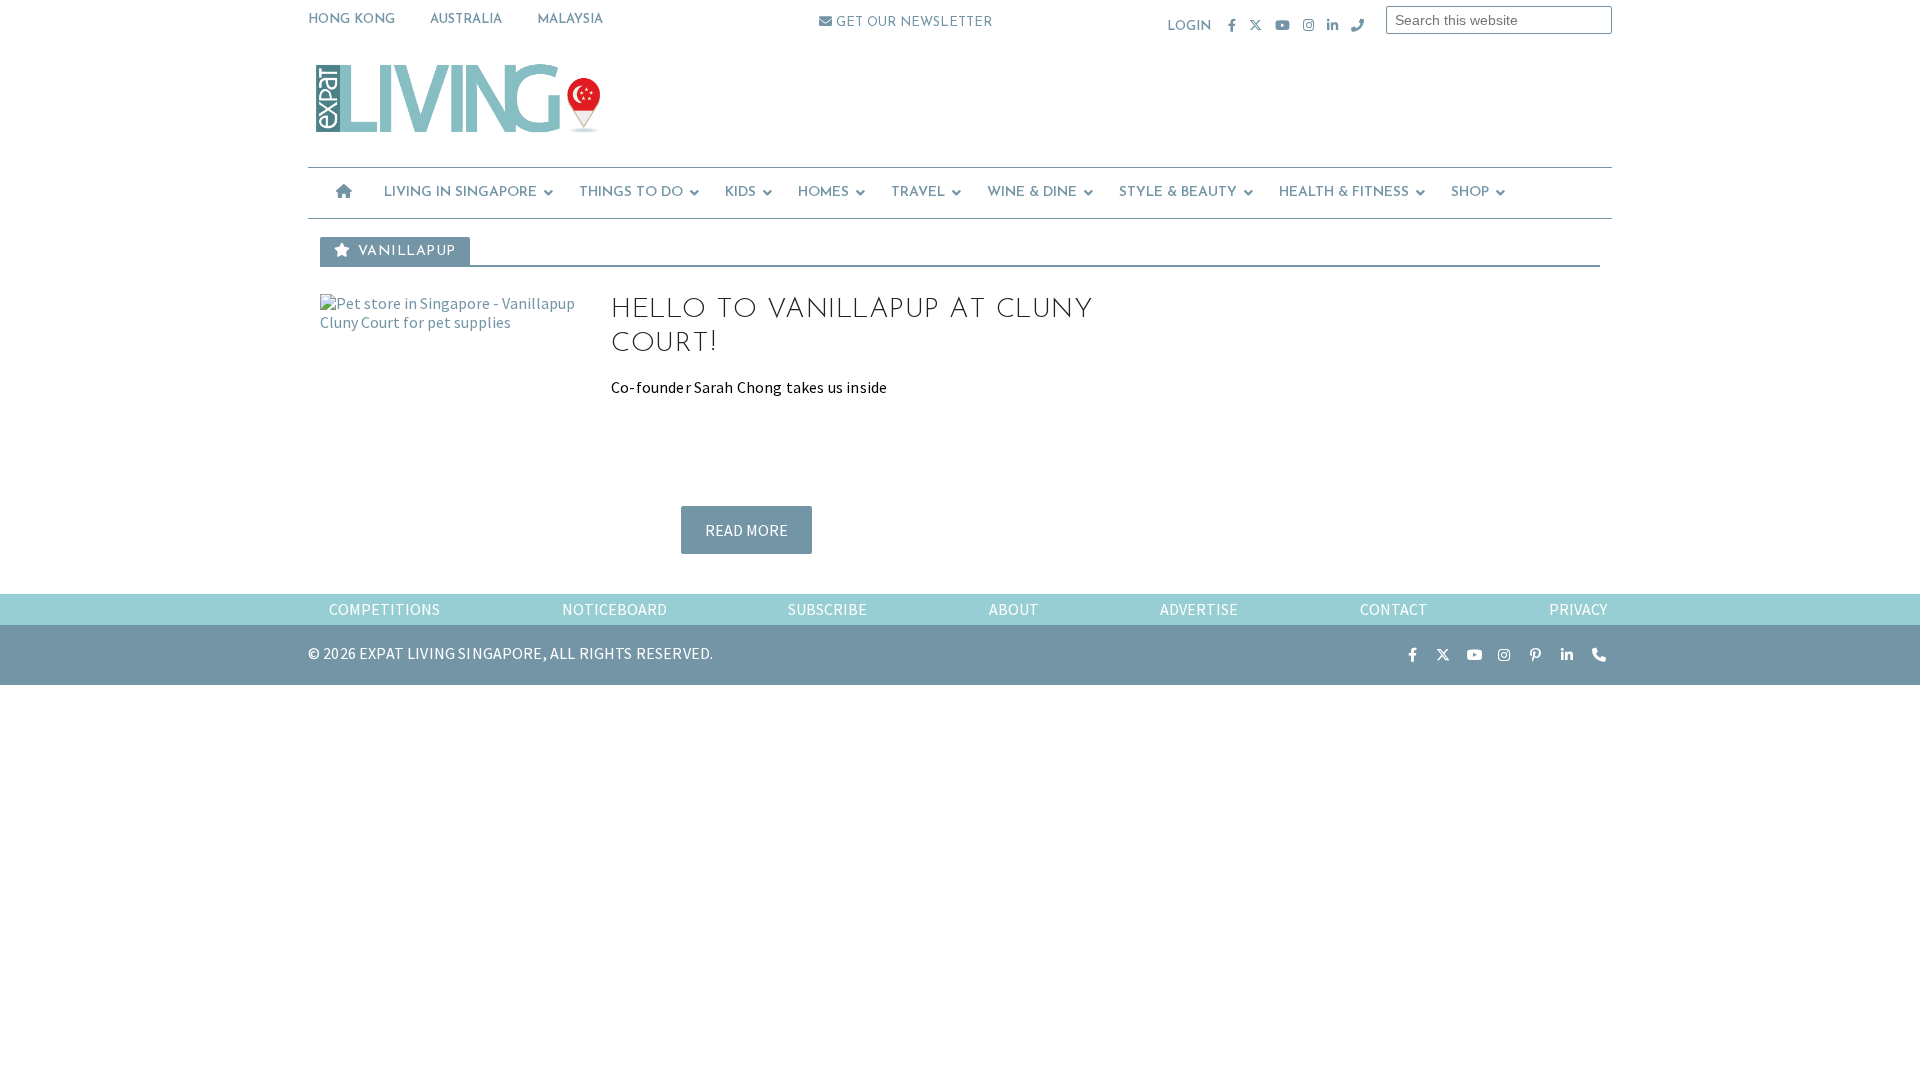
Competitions (384, 609)
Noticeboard (614, 609)
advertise (1199, 609)
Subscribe (827, 609)
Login (1189, 26)
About (1014, 609)
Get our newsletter (912, 22)
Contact (1394, 609)
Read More (746, 530)
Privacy (1578, 609)
